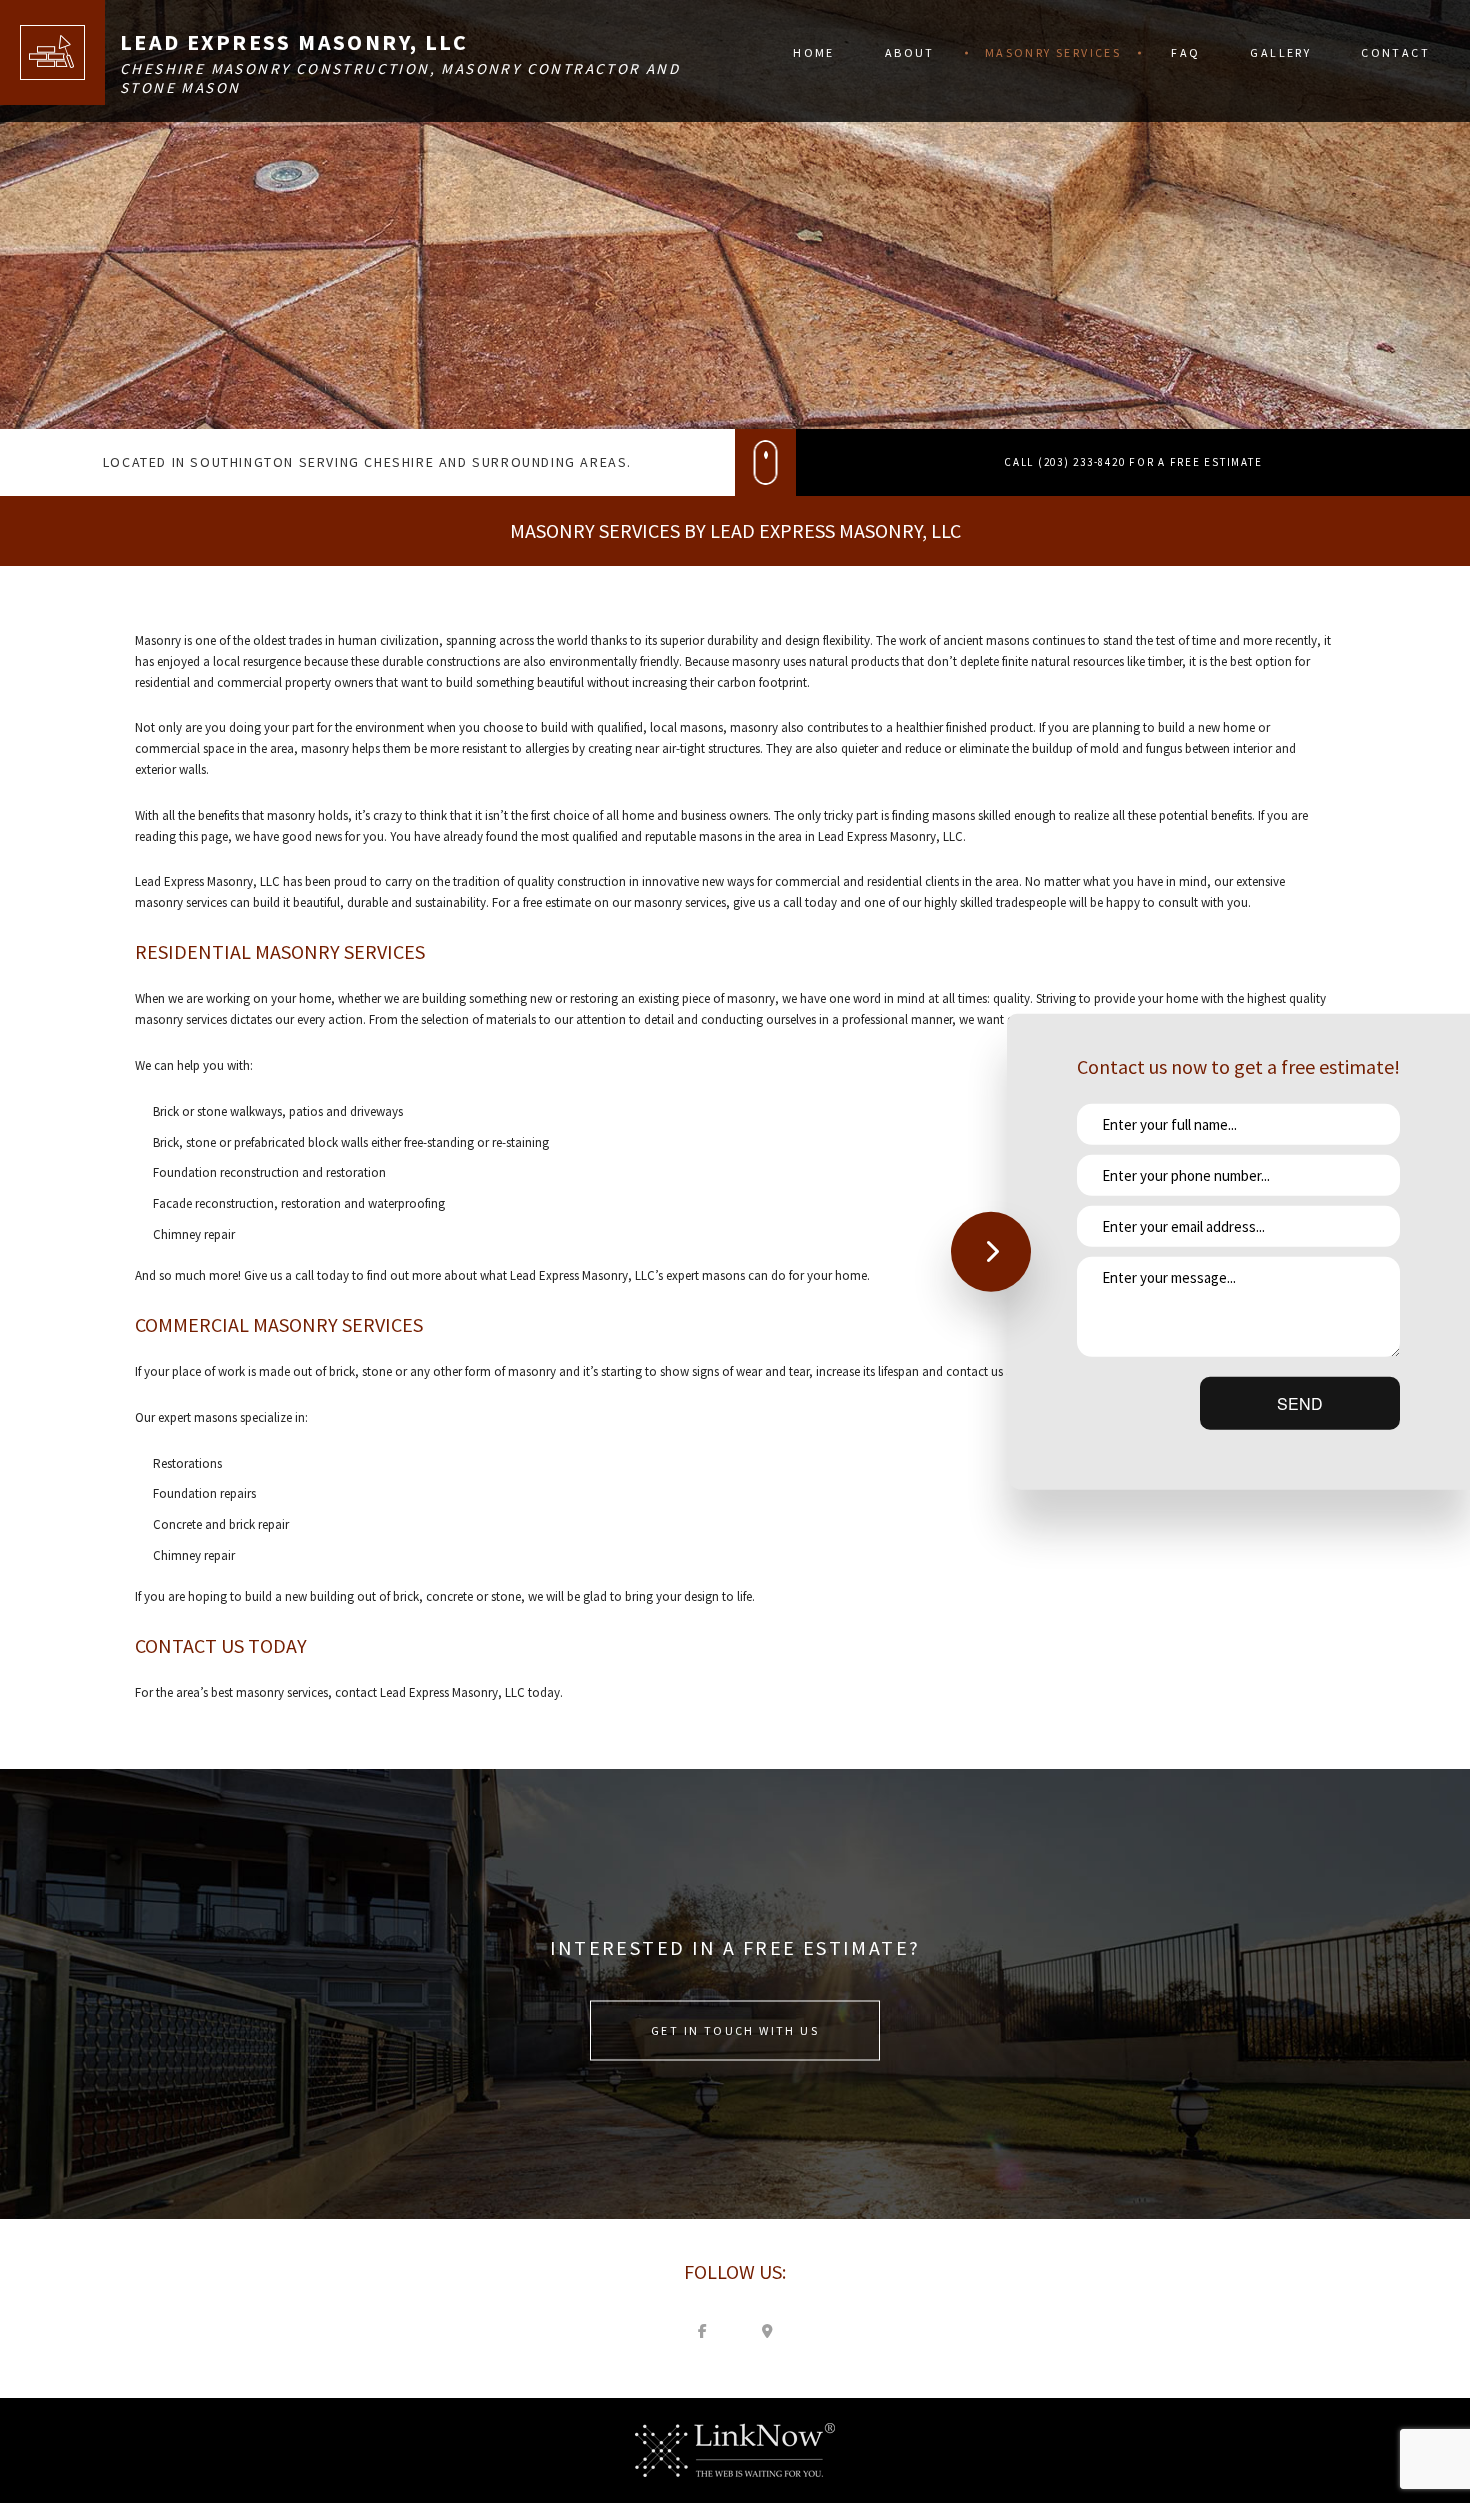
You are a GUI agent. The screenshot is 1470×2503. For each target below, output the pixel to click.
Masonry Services (1053, 52)
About (910, 52)
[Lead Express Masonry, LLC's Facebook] (703, 2330)
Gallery (1280, 52)
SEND (1300, 1403)
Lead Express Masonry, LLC (294, 42)
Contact (1395, 52)
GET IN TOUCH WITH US (735, 2029)
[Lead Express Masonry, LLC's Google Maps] (768, 2330)
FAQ (1185, 52)
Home (814, 52)
